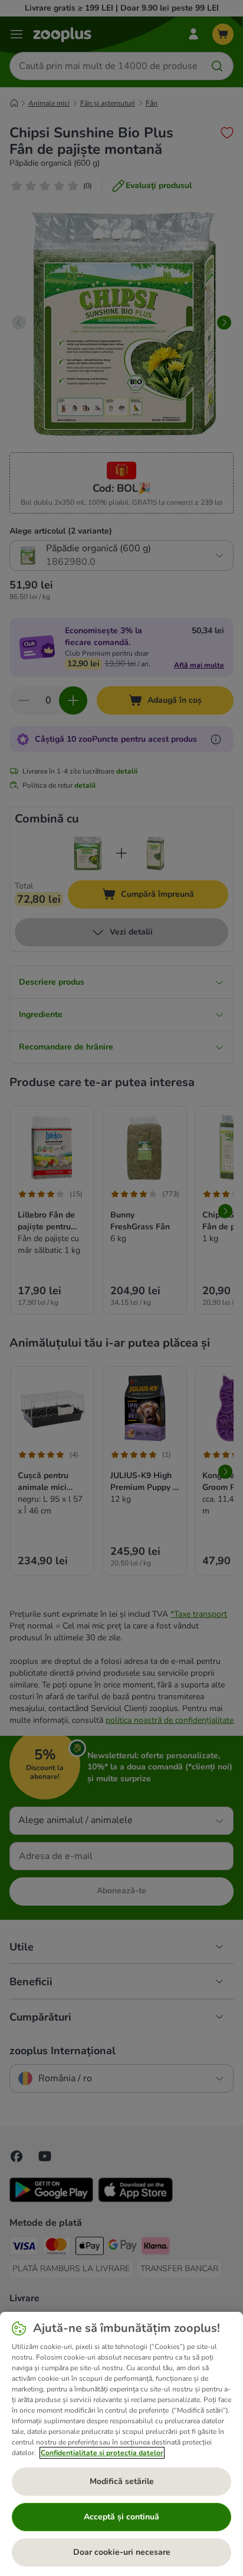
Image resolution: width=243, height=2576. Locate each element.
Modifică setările (122, 2481)
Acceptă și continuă (121, 2517)
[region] (121, 2444)
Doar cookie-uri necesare (122, 2552)
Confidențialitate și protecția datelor (102, 2453)
